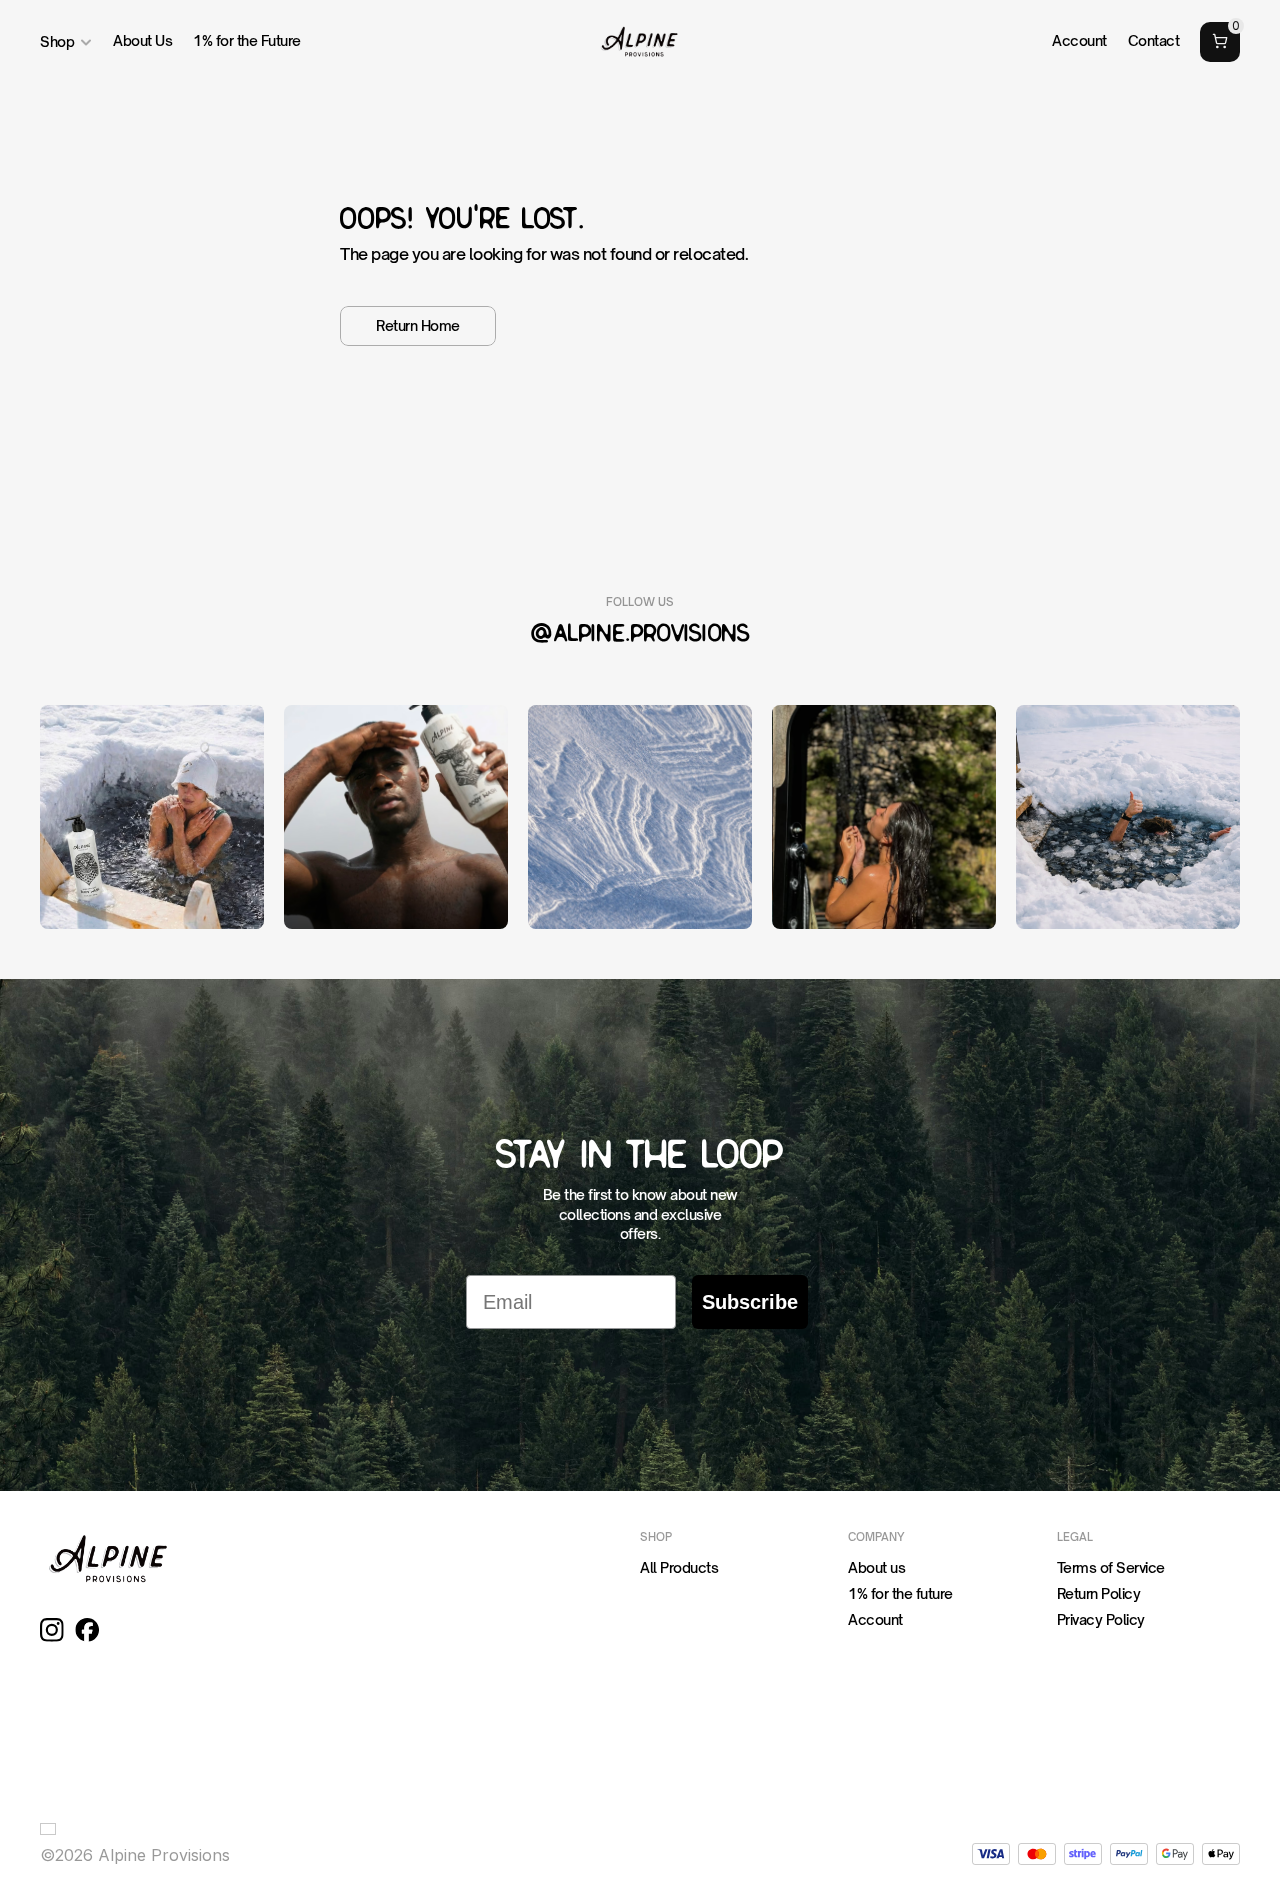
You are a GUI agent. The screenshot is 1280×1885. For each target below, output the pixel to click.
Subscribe (750, 1302)
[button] (52, 1829)
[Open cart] (1220, 42)
